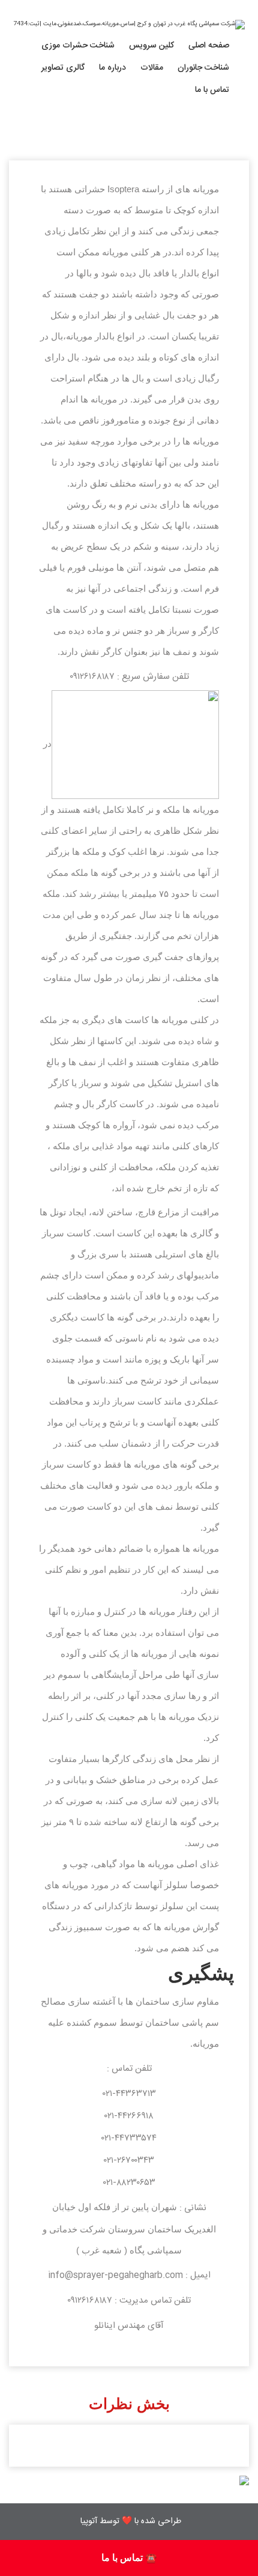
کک (102, 300)
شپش (98, 226)
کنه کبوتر (94, 275)
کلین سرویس (151, 46)
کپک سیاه (92, 324)
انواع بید (94, 349)
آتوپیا (89, 2521)
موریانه (97, 152)
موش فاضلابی (199, 152)
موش (214, 103)
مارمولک (209, 127)
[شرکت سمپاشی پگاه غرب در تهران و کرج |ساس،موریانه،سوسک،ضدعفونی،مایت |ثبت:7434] (129, 25)
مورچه (98, 127)
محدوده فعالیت (93, 78)
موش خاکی (204, 78)
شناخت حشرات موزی (78, 46)
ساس (99, 103)
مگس (99, 177)
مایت (100, 201)
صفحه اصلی (209, 46)
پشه (101, 251)
